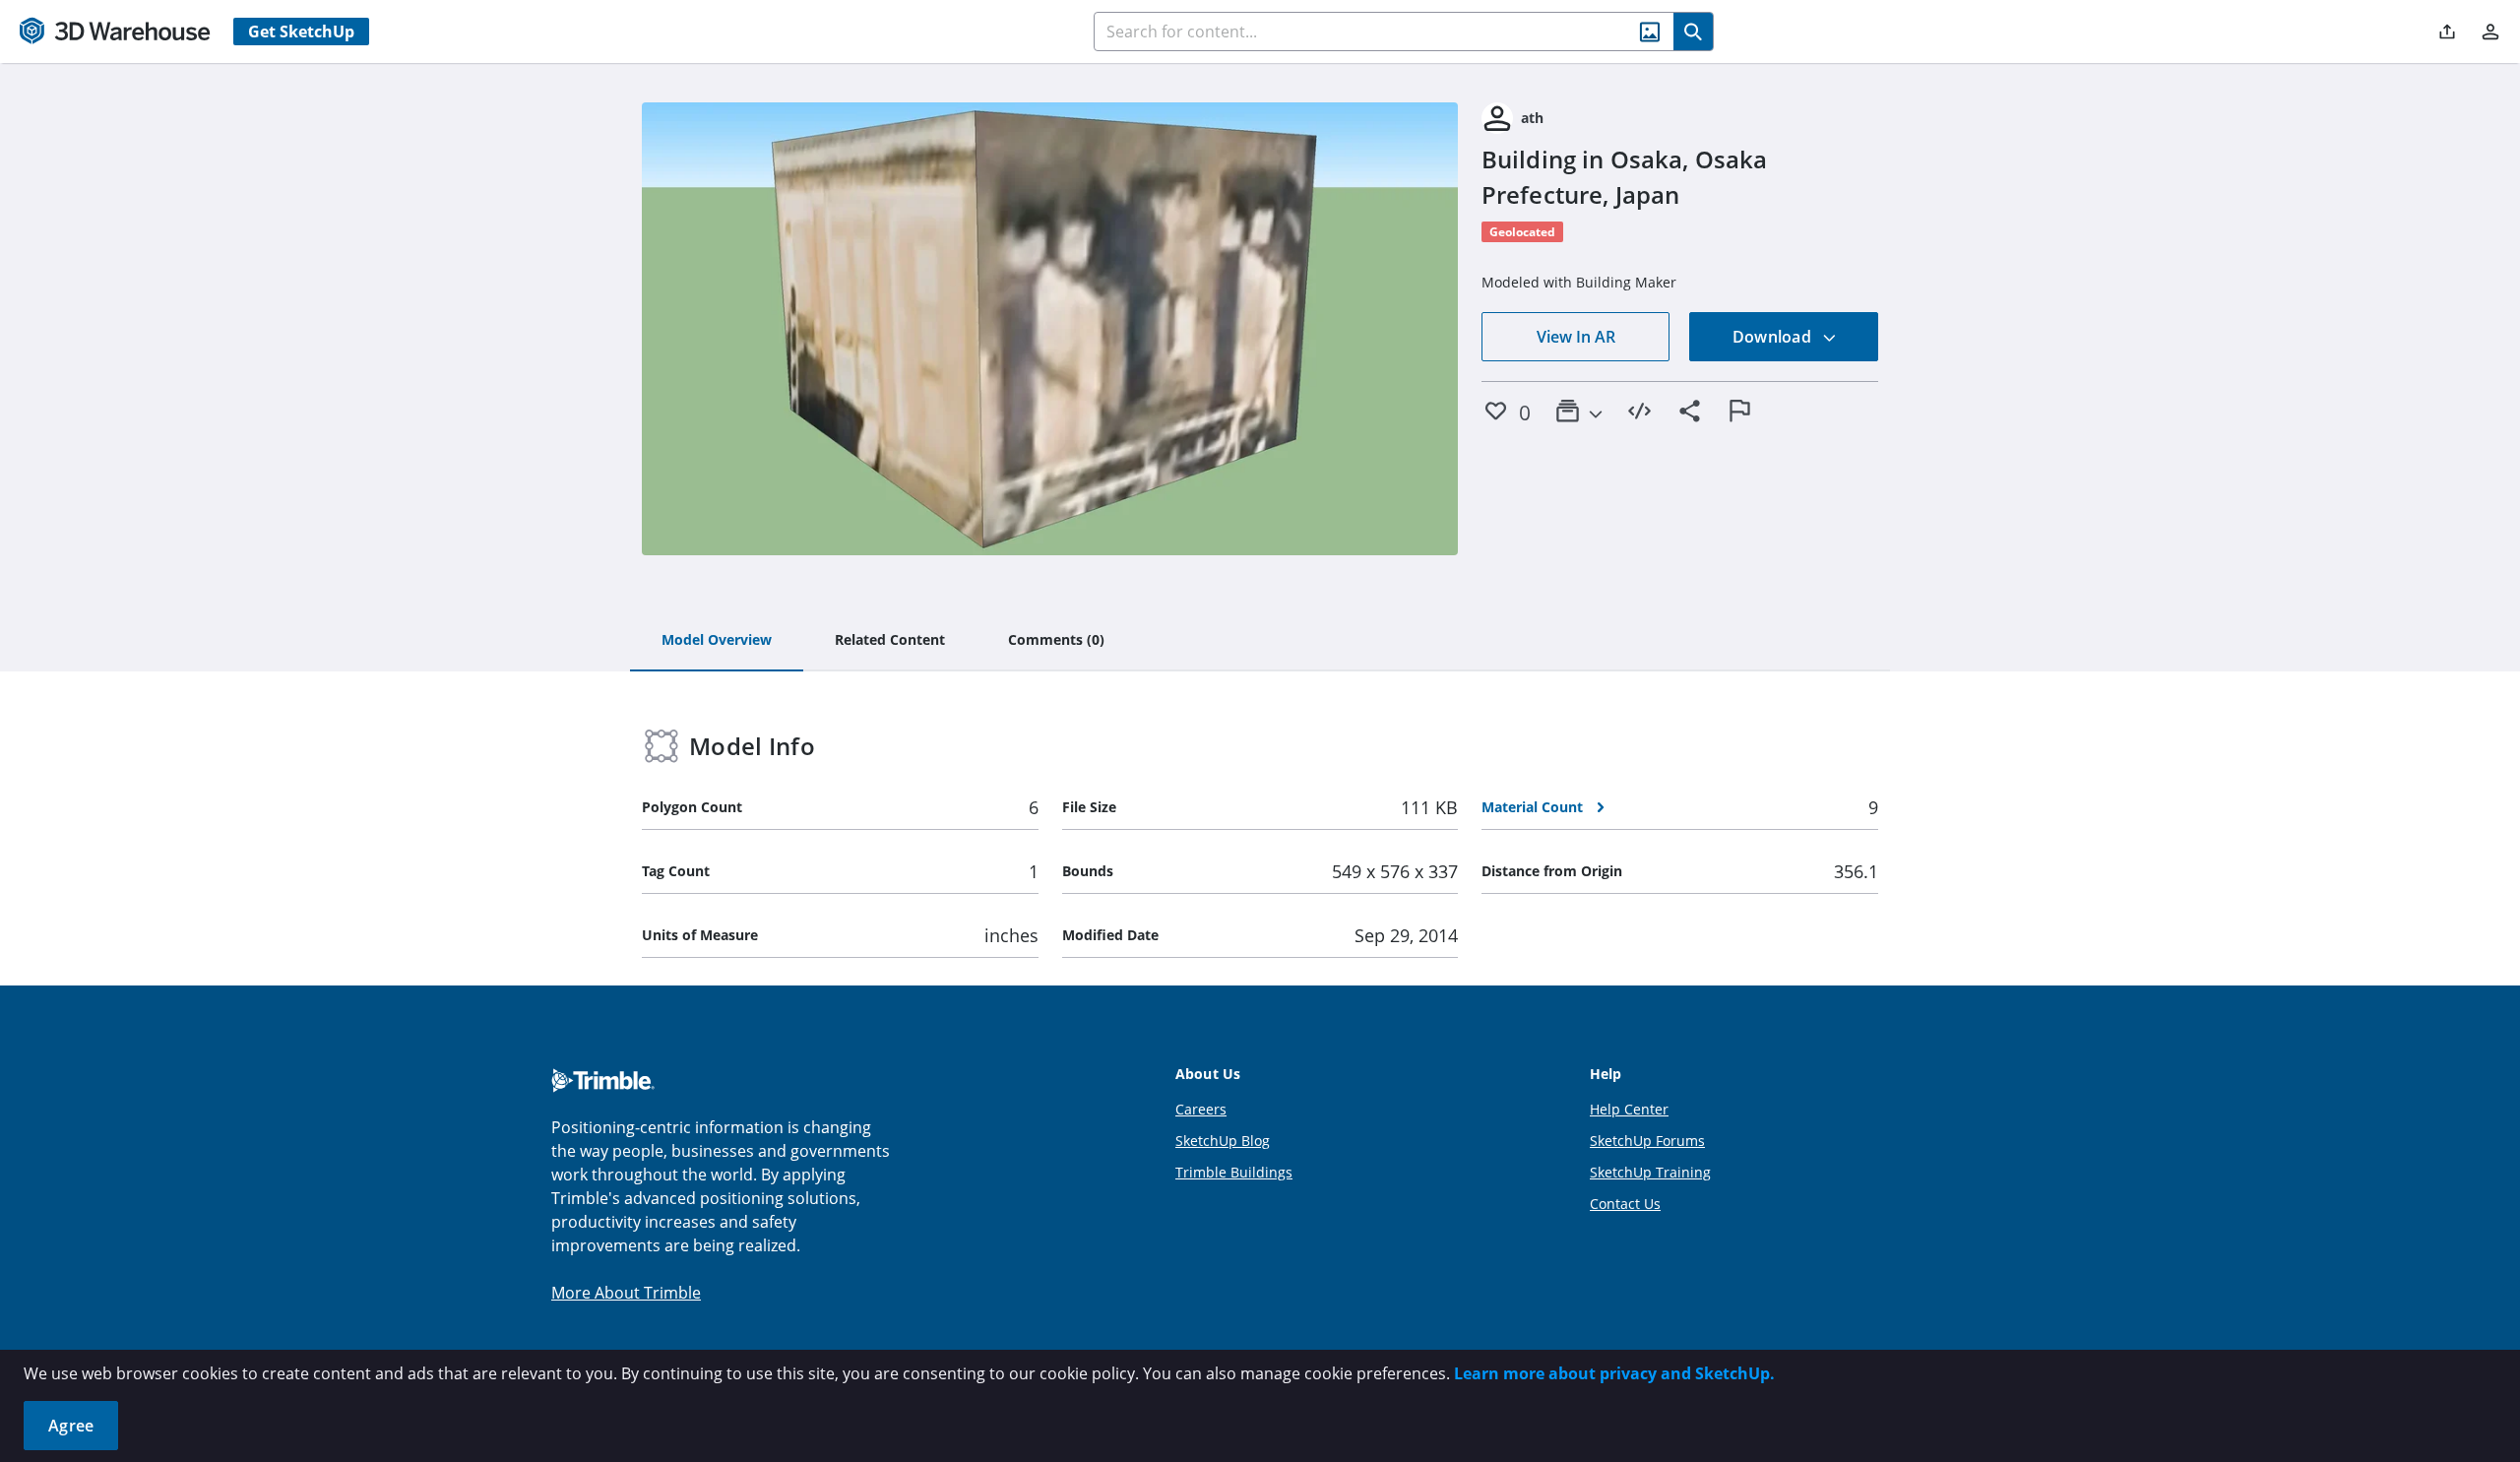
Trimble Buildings (1234, 1172)
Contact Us (1625, 1204)
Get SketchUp (301, 32)
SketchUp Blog (1223, 1141)
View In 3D (1050, 329)
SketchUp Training (1650, 1172)
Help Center (1629, 1109)
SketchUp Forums (1647, 1141)
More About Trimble (626, 1293)
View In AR (1576, 337)
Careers (1201, 1109)
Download (1774, 337)
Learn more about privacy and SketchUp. (1614, 1373)
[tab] (717, 641)
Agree (71, 1426)
